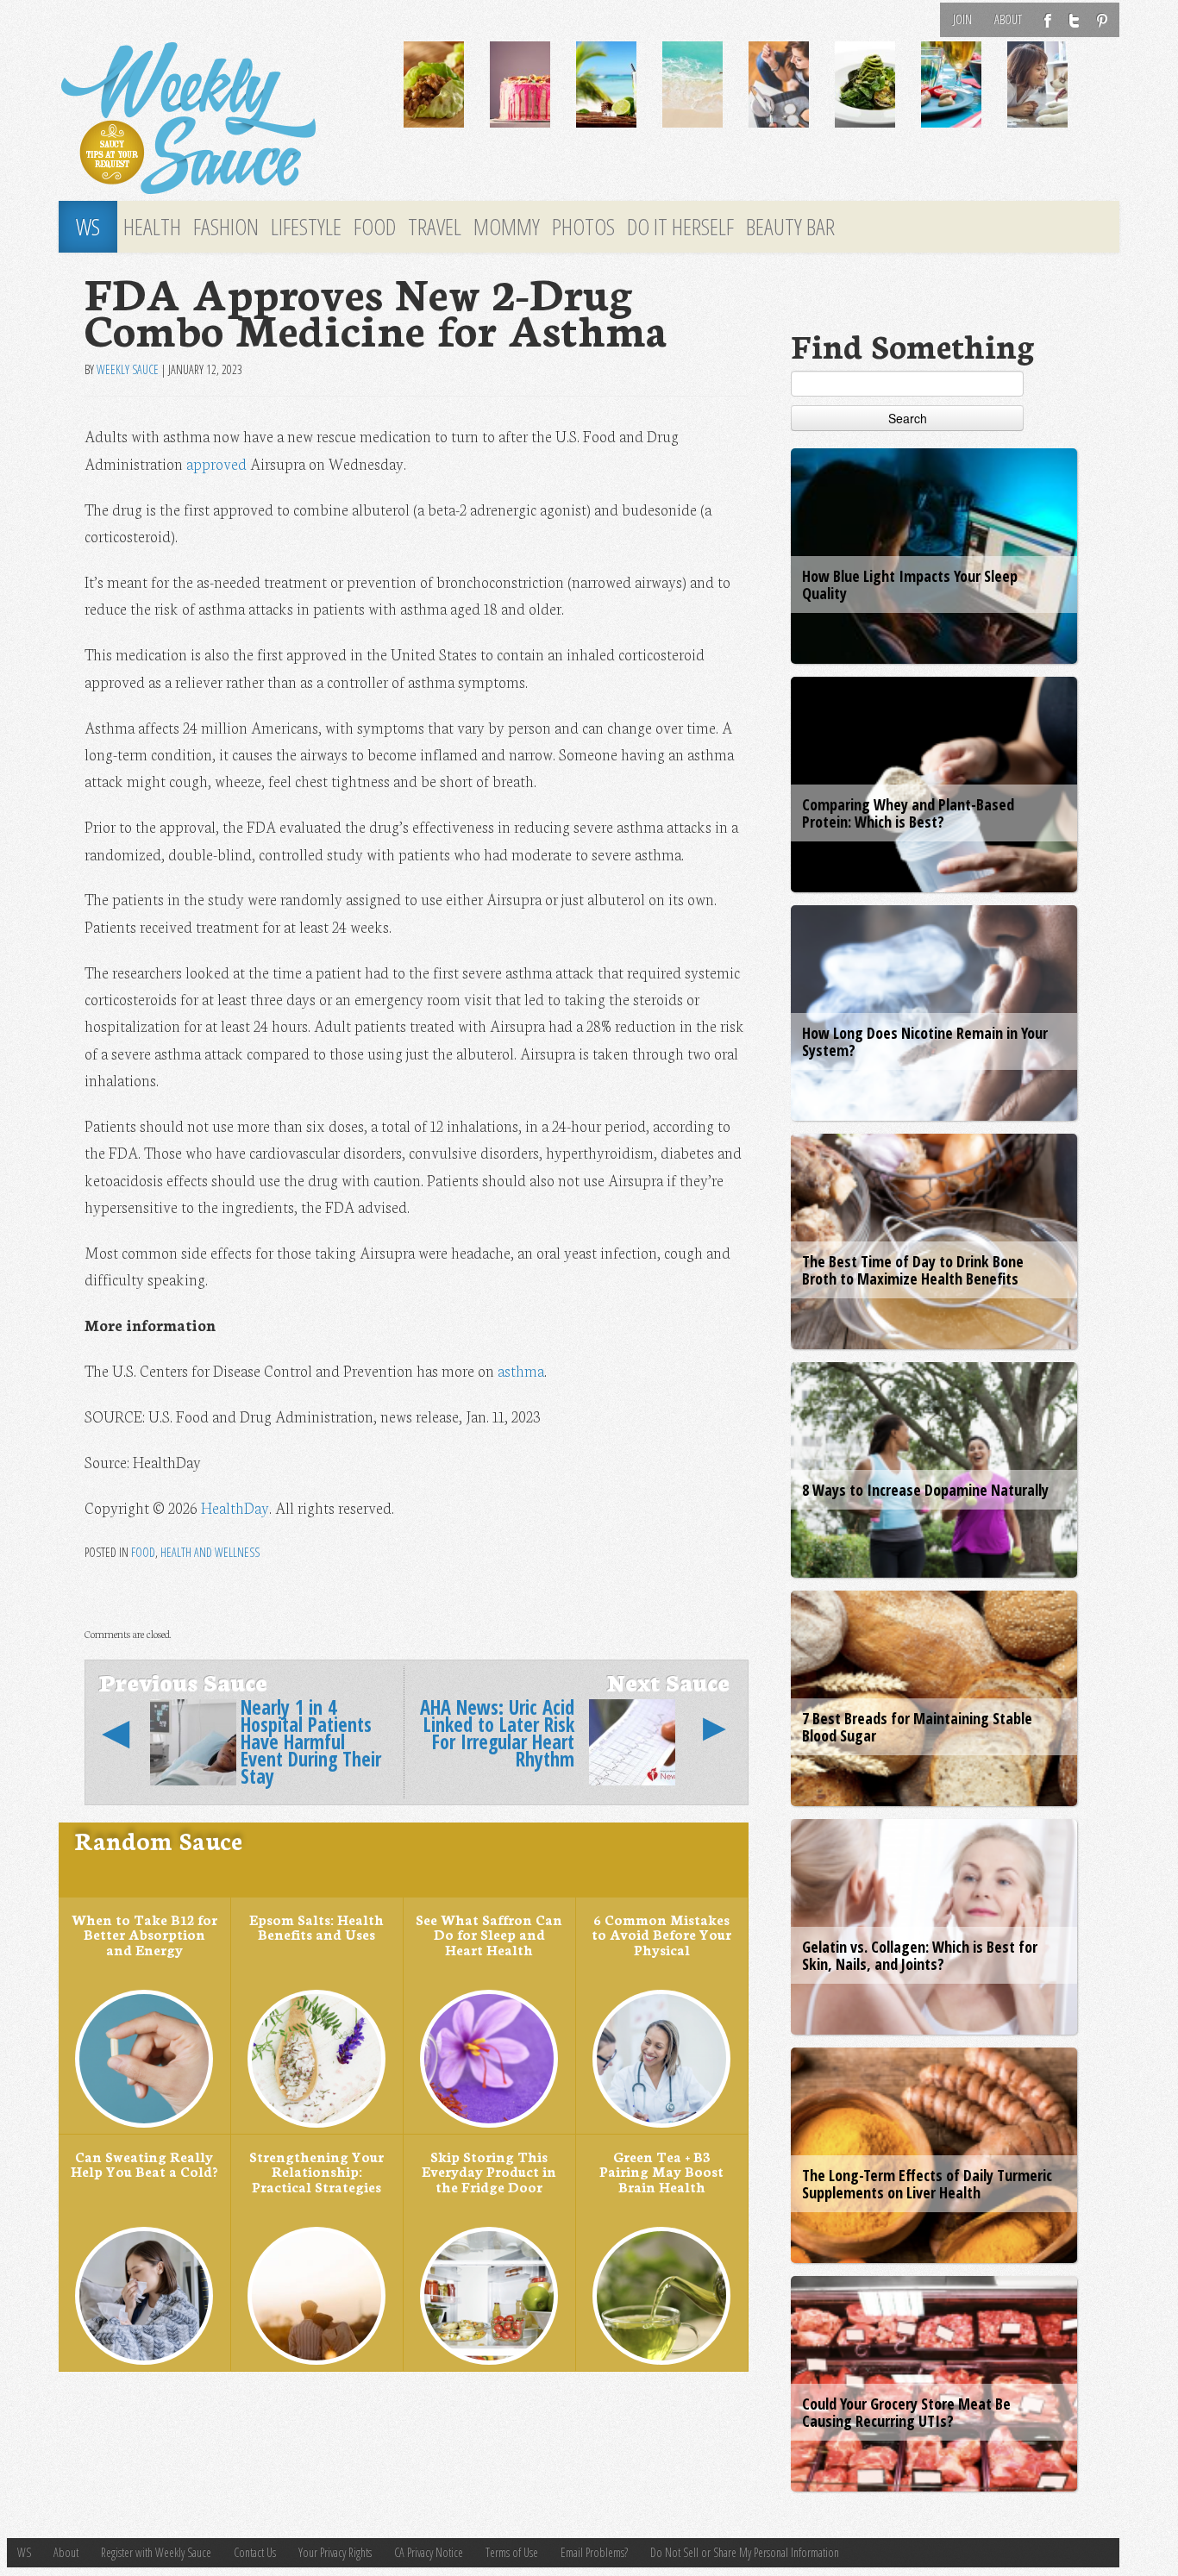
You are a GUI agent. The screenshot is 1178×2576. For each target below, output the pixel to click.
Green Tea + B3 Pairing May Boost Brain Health (661, 2171)
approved (216, 463)
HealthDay (235, 1507)
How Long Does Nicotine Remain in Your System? (925, 1041)
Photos (583, 227)
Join (962, 19)
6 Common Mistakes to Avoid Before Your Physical (661, 1934)
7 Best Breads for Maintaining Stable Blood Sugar (917, 1727)
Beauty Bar (790, 227)
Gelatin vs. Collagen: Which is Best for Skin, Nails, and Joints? (920, 1955)
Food (375, 227)
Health (152, 227)
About (1008, 19)
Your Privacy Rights (335, 2552)
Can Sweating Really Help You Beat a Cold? (144, 2164)
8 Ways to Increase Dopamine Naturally (925, 1490)
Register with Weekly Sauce (156, 2552)
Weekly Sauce (128, 369)
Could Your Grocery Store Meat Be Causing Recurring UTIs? (906, 2412)
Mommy (507, 227)
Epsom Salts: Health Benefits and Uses (316, 1927)
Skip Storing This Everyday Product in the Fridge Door (489, 2171)
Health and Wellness (210, 1552)
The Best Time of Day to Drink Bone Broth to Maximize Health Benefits (913, 1270)
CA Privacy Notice (429, 2552)
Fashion (226, 227)
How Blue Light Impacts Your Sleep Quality (910, 585)
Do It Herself (680, 227)
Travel (435, 227)
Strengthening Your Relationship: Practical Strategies (316, 2171)
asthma (521, 1370)
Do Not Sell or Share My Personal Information (745, 2552)
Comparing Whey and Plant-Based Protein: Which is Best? (908, 813)
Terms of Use (512, 2552)
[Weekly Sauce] (218, 119)
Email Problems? (594, 2552)
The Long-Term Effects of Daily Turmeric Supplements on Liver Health (927, 2184)
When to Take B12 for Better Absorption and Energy (144, 1934)
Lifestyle (306, 227)
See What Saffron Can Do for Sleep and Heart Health (489, 1934)
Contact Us (255, 2552)
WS (88, 227)
